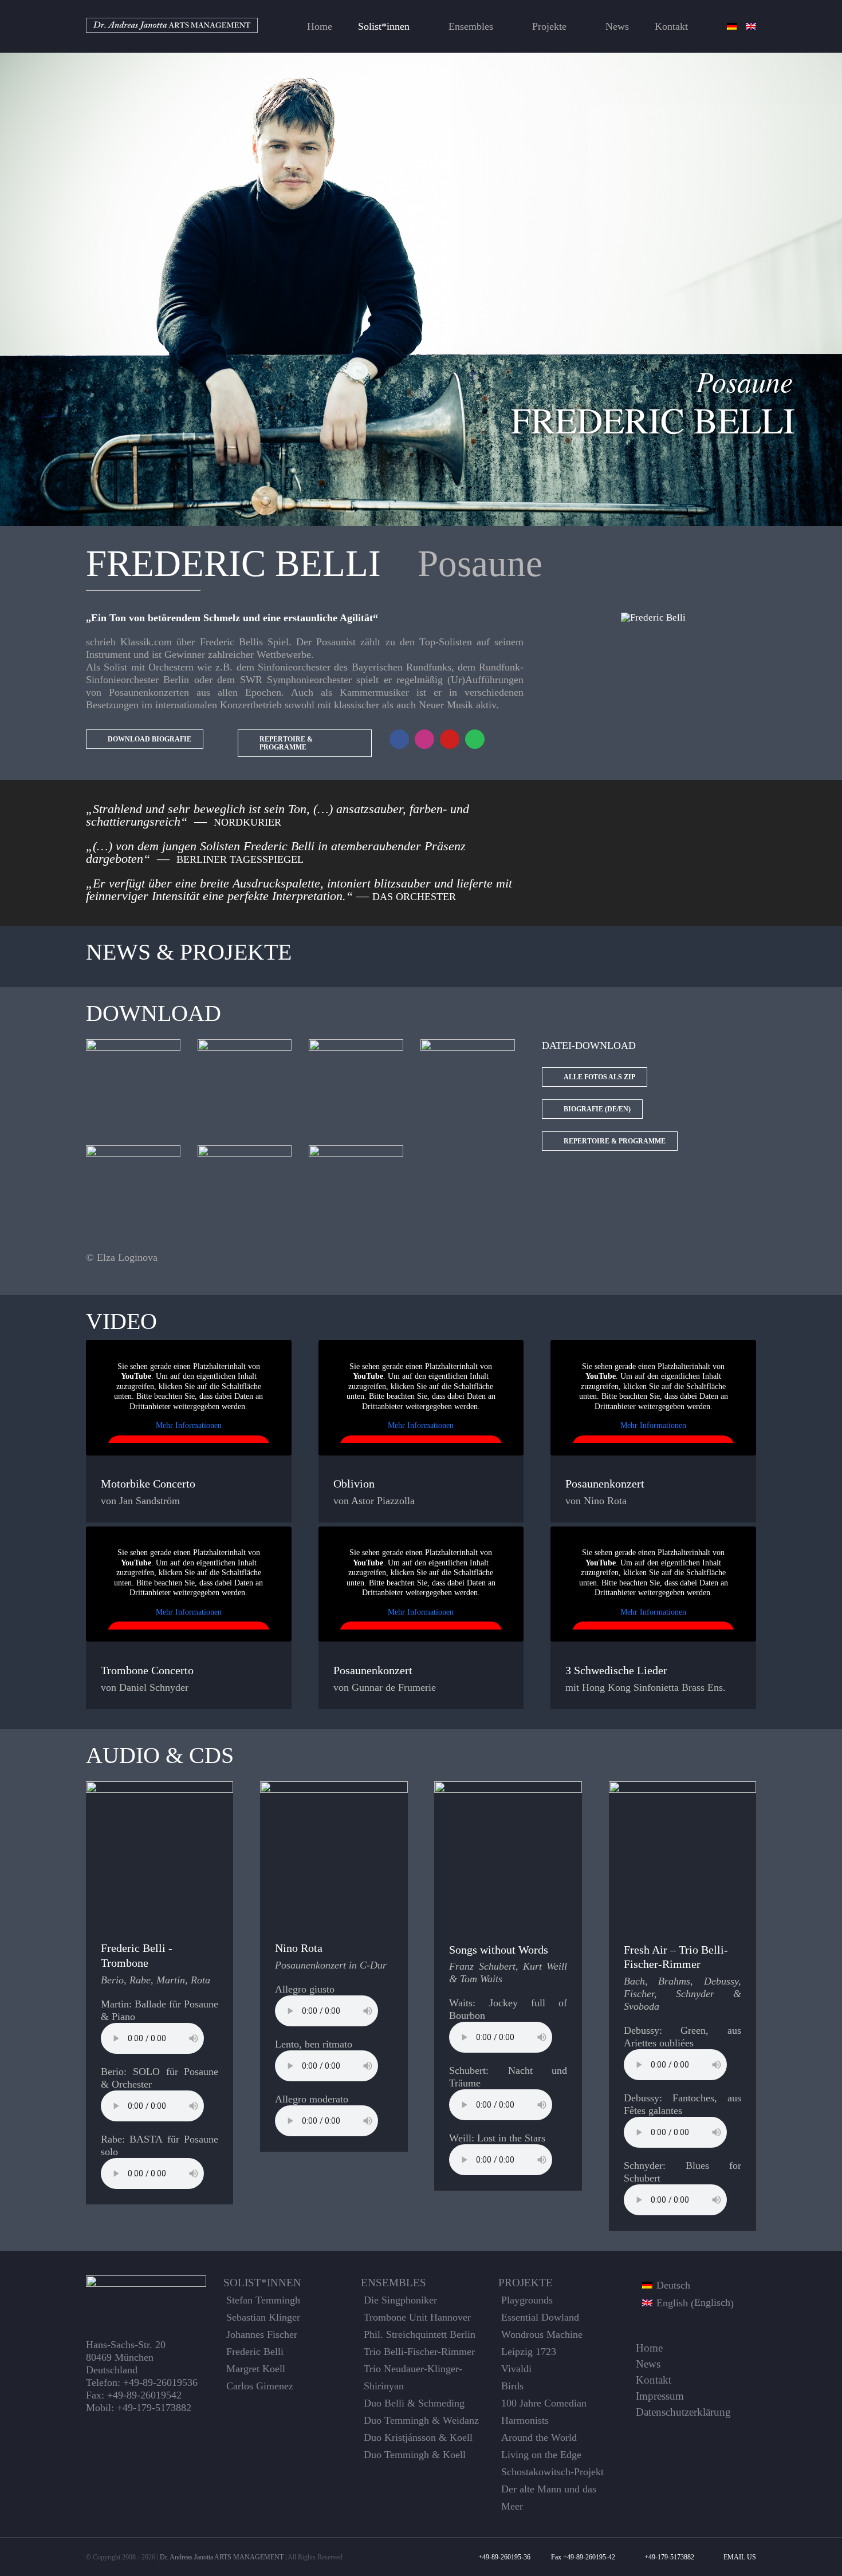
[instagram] (424, 739)
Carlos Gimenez (260, 2386)
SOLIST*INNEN (262, 2283)
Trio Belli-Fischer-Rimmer (419, 2352)
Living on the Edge (541, 2455)
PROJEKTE (526, 2283)
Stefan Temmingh (263, 2300)
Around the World (539, 2437)
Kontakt (654, 2380)
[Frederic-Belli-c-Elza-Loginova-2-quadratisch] (245, 1044)
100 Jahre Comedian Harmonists (544, 2412)
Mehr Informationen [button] (189, 1425)
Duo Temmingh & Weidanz (421, 2420)
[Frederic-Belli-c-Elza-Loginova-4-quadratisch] (468, 1044)
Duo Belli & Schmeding (414, 2403)
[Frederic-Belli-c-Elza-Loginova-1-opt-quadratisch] (133, 1044)
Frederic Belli (255, 2352)
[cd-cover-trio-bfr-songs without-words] (508, 1786)
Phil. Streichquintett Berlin (420, 2334)
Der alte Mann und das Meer (549, 2498)
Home (649, 2348)
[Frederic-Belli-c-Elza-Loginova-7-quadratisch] (356, 1150)
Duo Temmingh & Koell (415, 2455)
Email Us (738, 2557)
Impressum (660, 2396)
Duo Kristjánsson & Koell (418, 2437)
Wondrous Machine (542, 2334)
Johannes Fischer (262, 2334)
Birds (512, 2386)
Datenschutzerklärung (683, 2412)
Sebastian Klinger (263, 2317)
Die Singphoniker (400, 2300)
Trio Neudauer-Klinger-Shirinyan (413, 2377)
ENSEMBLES (394, 2283)
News (648, 2364)
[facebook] (399, 739)
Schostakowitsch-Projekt (552, 2472)
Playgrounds (527, 2300)
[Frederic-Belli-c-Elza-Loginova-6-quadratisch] (133, 1150)
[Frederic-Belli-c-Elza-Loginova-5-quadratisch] (245, 1150)
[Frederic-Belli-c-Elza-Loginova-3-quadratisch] (356, 1044)
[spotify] (475, 739)
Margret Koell (256, 2369)
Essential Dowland (540, 2317)
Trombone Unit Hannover (417, 2317)
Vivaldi (516, 2369)
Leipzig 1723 (529, 2352)
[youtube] (450, 739)
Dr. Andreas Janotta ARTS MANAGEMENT (222, 2557)
